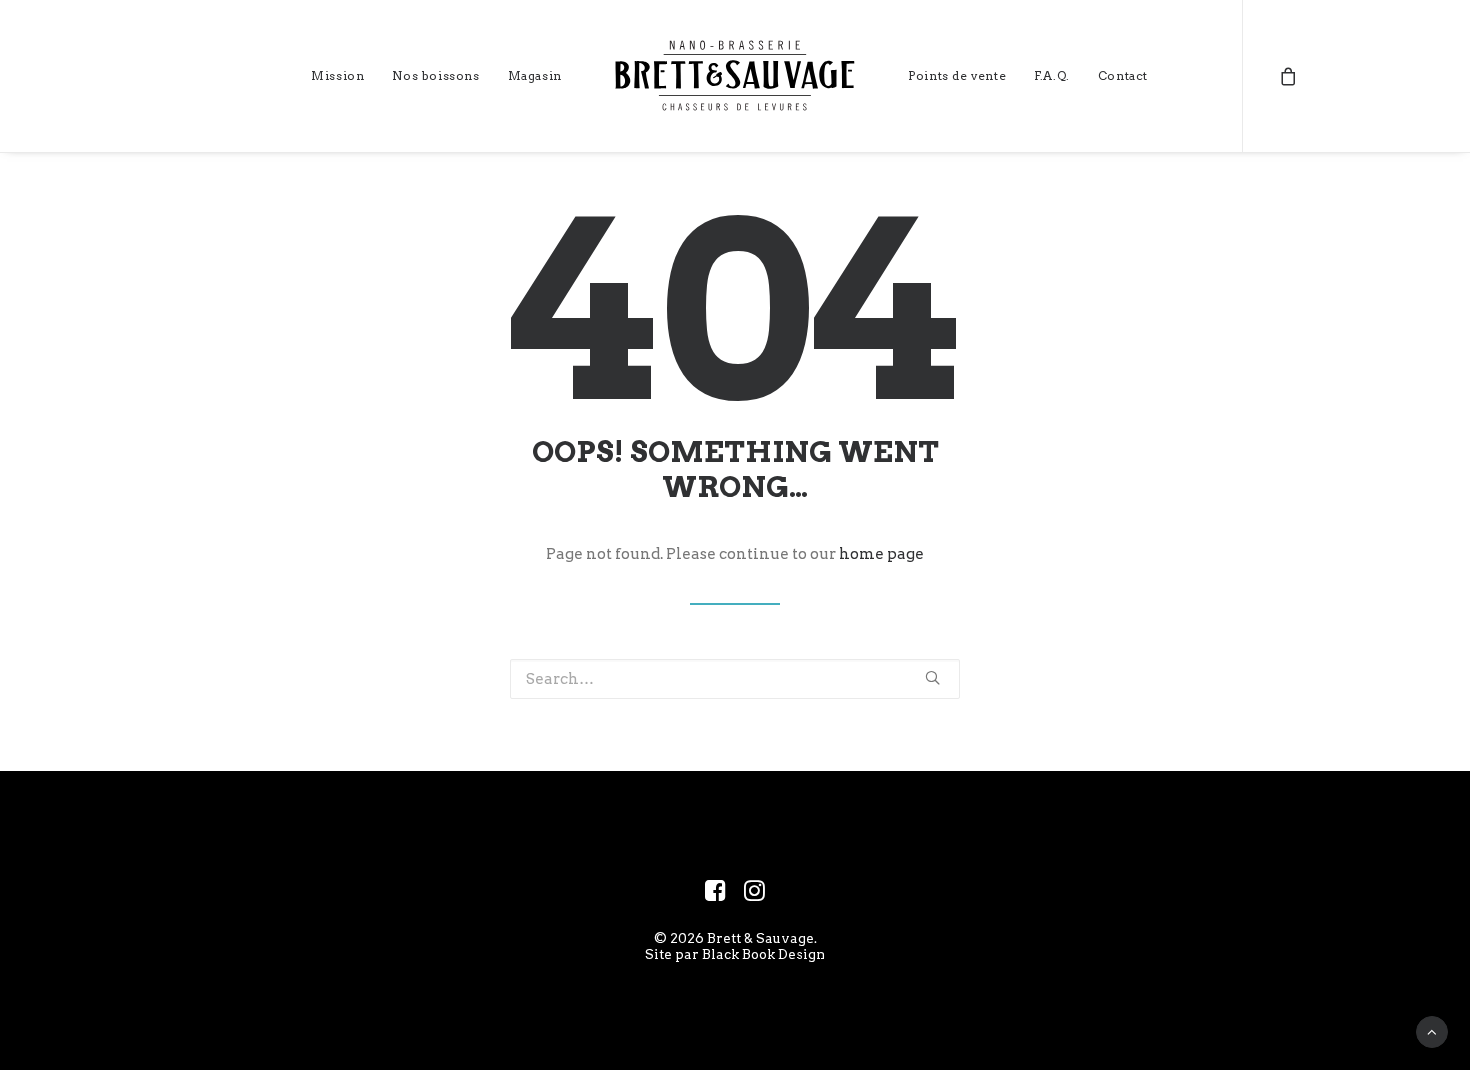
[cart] (1289, 76)
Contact (1123, 75)
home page (881, 554)
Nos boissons (435, 75)
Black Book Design (763, 954)
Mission (337, 75)
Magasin (535, 75)
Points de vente (957, 75)
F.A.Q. (1052, 75)
